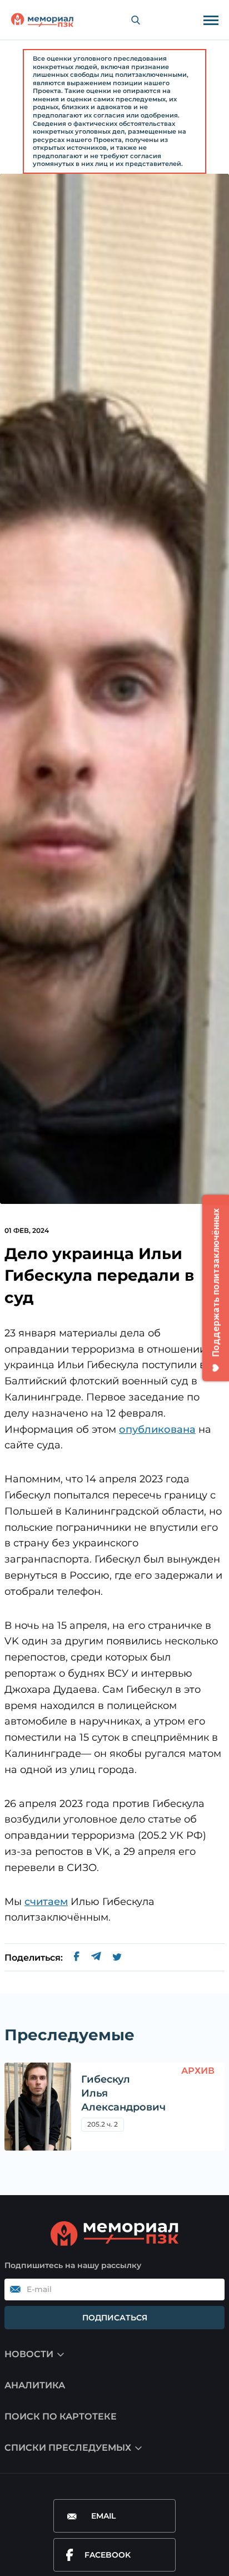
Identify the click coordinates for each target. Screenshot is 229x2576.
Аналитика (35, 2385)
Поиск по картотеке (61, 2416)
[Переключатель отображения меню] (211, 20)
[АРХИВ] (38, 2107)
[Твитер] (117, 1958)
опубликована (157, 1429)
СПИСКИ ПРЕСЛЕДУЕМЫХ (68, 2448)
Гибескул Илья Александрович (123, 2093)
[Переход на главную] (42, 20)
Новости (29, 2354)
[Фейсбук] (77, 1958)
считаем (46, 1902)
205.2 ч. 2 (103, 2124)
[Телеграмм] (96, 1958)
